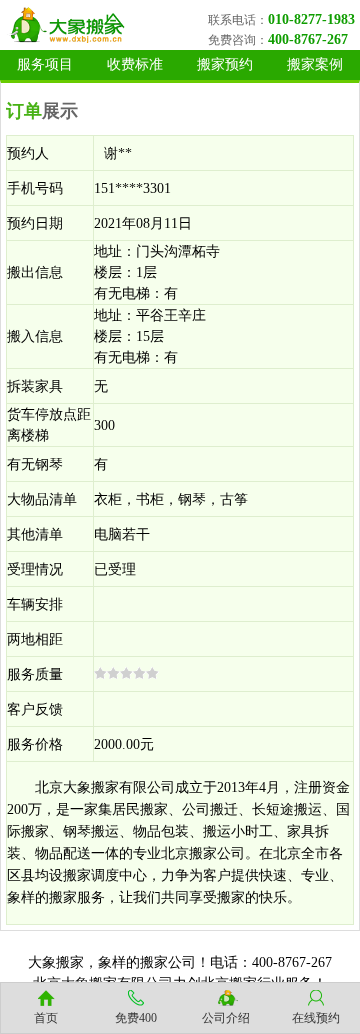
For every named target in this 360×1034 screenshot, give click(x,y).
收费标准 (135, 64)
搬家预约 (225, 64)
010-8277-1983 (311, 19)
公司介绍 (226, 1018)
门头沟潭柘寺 (178, 251)
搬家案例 (315, 64)
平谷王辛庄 (171, 315)
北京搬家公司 (203, 853)
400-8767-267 (308, 39)
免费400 (136, 1018)
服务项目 (45, 64)
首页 (46, 1018)
